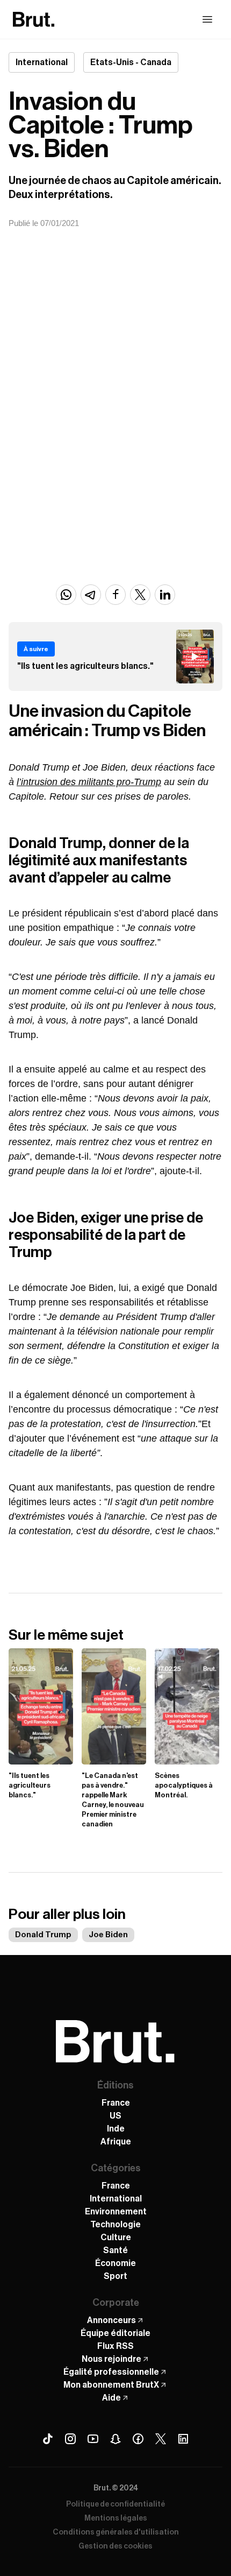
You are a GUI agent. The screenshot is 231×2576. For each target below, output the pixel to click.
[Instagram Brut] (70, 2439)
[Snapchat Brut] (115, 2439)
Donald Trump (43, 1935)
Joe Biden (108, 1935)
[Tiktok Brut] (48, 2439)
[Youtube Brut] (93, 2439)
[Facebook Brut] (138, 2439)
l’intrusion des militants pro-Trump (89, 782)
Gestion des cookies (115, 2546)
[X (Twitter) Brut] (161, 2439)
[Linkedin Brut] (183, 2439)
